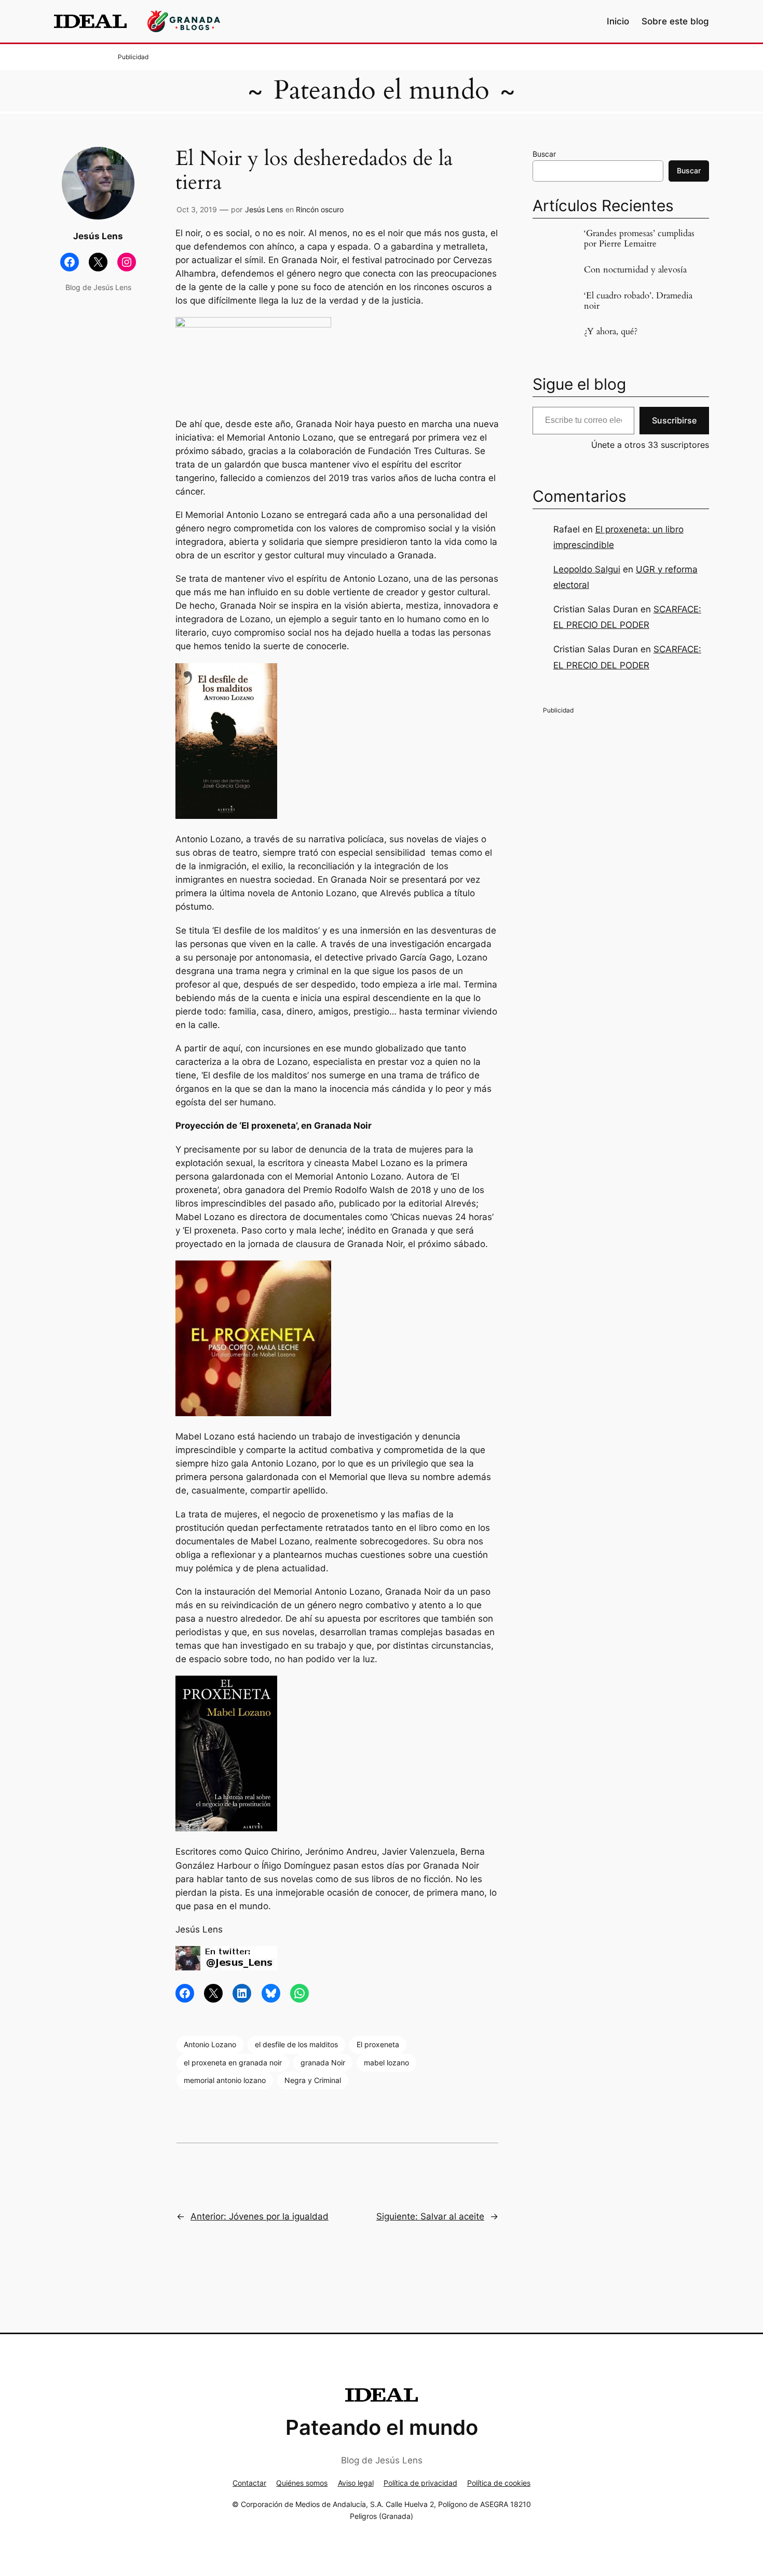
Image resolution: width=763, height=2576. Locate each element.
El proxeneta (378, 2044)
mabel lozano (386, 2063)
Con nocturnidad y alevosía (635, 270)
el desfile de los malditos (296, 2044)
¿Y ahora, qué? (611, 332)
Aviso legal (356, 2483)
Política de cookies (499, 2483)
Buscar (544, 154)
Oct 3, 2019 (197, 209)
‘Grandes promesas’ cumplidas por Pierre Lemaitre (639, 239)
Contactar (249, 2483)
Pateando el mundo (382, 90)
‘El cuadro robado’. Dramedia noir (638, 301)
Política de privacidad (420, 2483)
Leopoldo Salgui (587, 569)
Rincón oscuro (320, 209)
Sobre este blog (675, 21)
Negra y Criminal (313, 2080)
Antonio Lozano (210, 2044)
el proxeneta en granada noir (233, 2063)
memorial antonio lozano (225, 2080)
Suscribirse (674, 420)
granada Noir (323, 2063)
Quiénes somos (302, 2483)
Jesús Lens (264, 209)
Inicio (618, 21)
